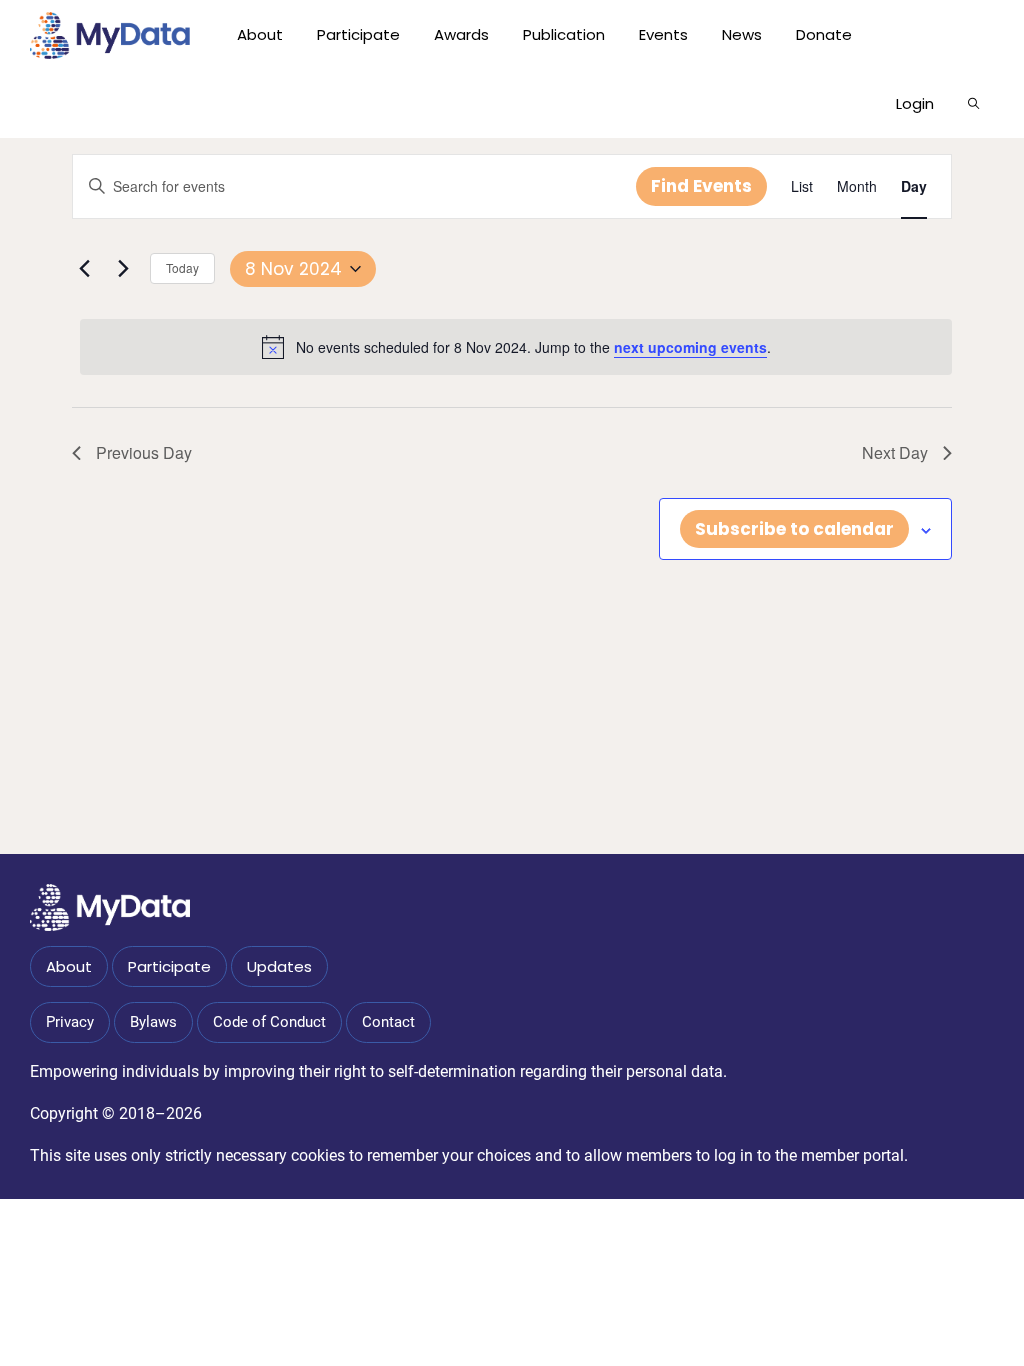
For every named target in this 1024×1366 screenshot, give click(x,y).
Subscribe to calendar (794, 529)
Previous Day (144, 452)
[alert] (516, 347)
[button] (973, 103)
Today (182, 267)
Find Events (701, 186)
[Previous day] (84, 269)
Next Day (895, 452)
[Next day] (123, 269)
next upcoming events (690, 347)
